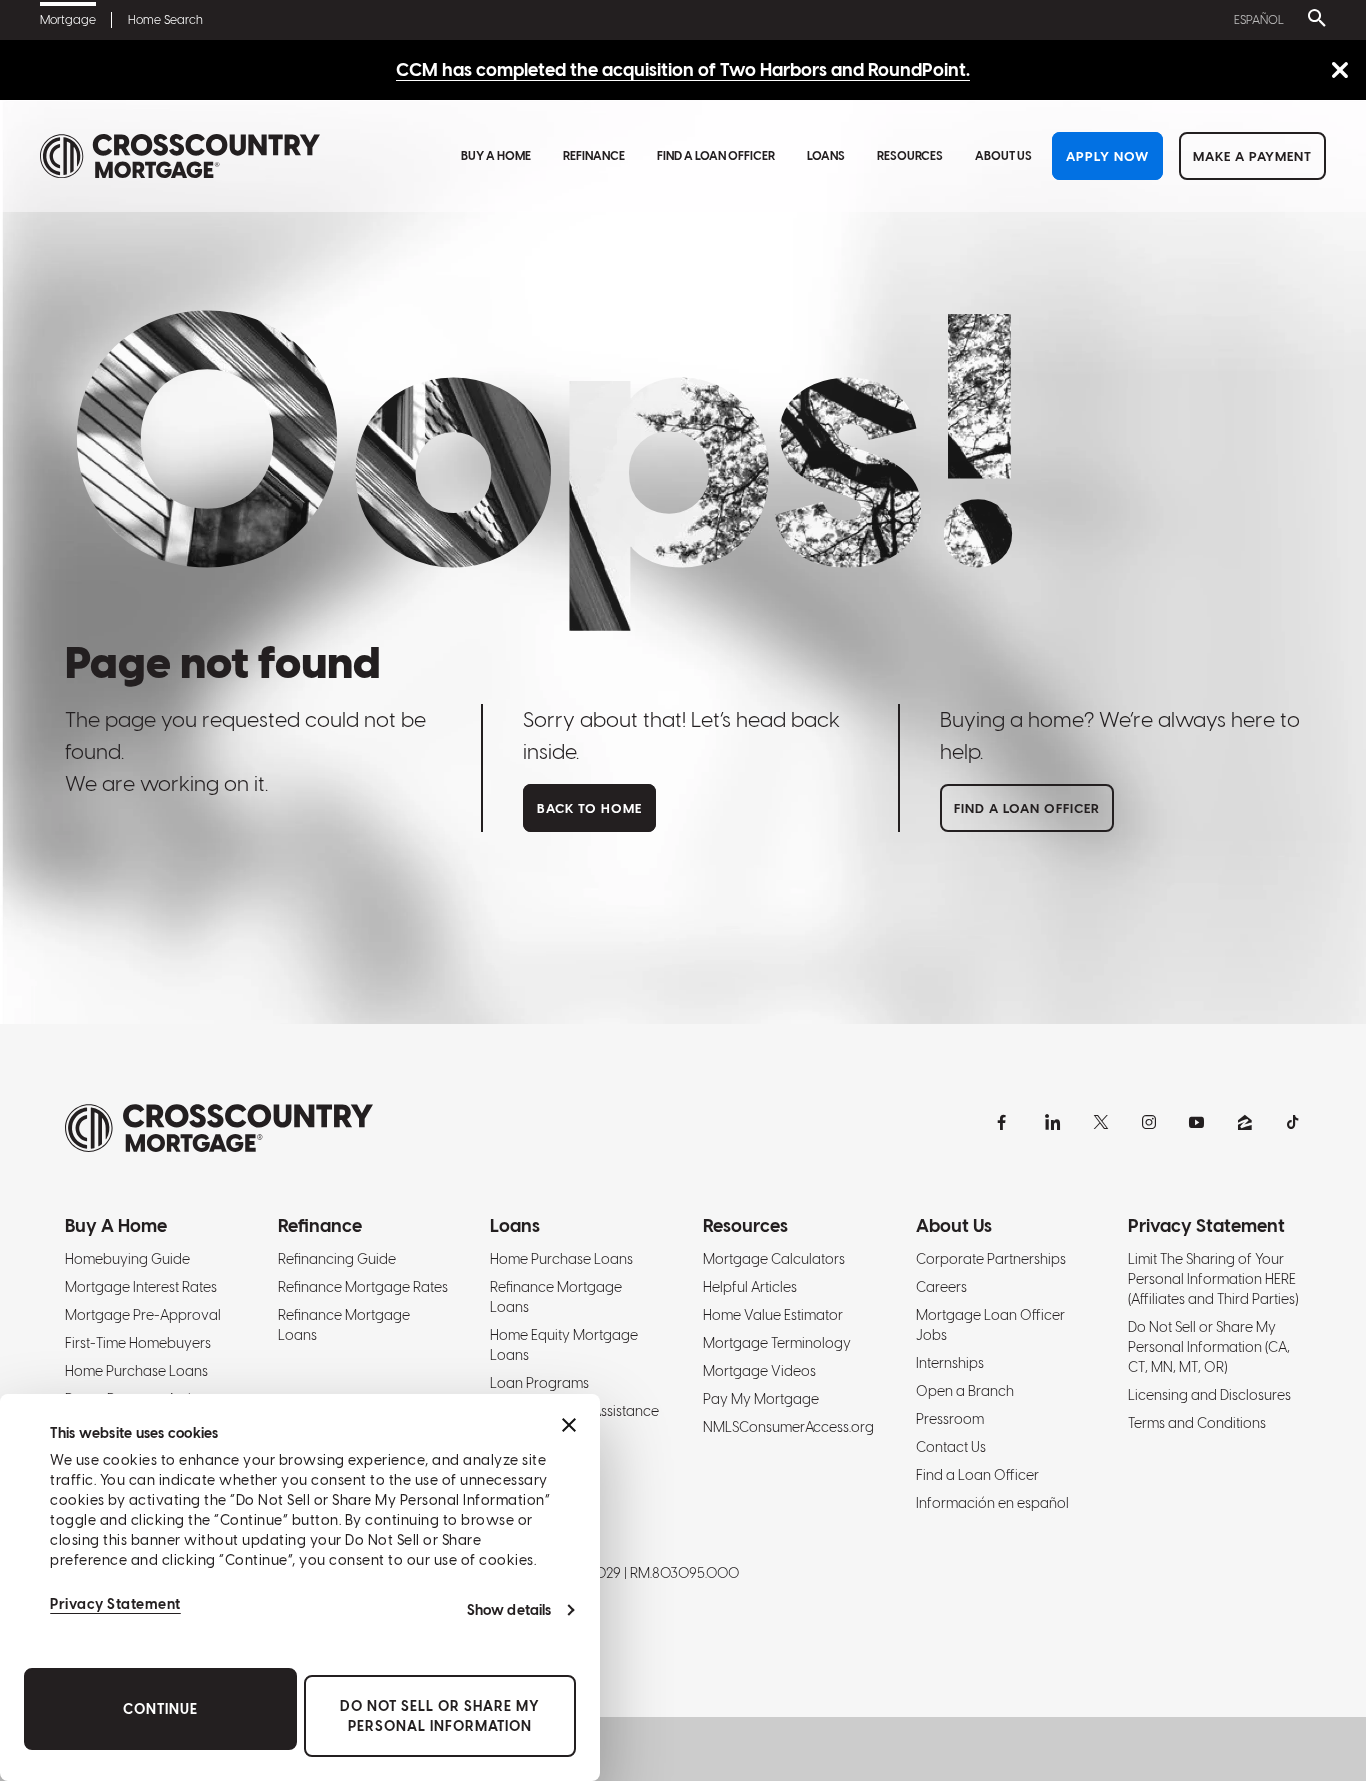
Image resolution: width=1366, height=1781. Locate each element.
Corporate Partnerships (991, 1259)
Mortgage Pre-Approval (143, 1315)
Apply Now (1107, 156)
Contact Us (951, 1447)
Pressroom (950, 1419)
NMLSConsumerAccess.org (788, 1427)
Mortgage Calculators (774, 1259)
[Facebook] (1005, 1122)
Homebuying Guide (127, 1259)
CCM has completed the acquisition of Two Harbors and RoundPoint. (683, 69)
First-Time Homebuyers (138, 1343)
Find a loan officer (1027, 808)
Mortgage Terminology (777, 1343)
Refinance (594, 156)
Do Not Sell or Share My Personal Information (440, 1716)
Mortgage (68, 20)
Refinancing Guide (337, 1259)
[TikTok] (1293, 1122)
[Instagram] (1149, 1122)
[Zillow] (1245, 1122)
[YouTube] (1197, 1122)
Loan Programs (539, 1383)
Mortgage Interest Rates (141, 1287)
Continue (160, 1709)
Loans (826, 156)
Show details (509, 1610)
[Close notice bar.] (1339, 71)
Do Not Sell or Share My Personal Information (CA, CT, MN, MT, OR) (1209, 1347)
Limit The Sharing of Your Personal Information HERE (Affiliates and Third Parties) (1213, 1279)
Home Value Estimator (773, 1315)
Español (1259, 20)
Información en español (992, 1503)
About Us (1003, 156)
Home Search (165, 20)
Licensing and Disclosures (1209, 1395)
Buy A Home (496, 156)
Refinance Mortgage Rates (363, 1287)
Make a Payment (1252, 156)
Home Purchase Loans (136, 1371)
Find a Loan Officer (716, 156)
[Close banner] (569, 1425)
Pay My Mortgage (761, 1399)
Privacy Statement (115, 1604)
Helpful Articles (750, 1287)
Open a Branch (965, 1391)
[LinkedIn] (1053, 1122)
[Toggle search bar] (1313, 20)
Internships (950, 1363)
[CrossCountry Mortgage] (180, 156)
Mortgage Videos (759, 1371)
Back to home (589, 808)
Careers (941, 1287)
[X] (1101, 1122)
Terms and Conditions (1197, 1423)
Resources (910, 156)
